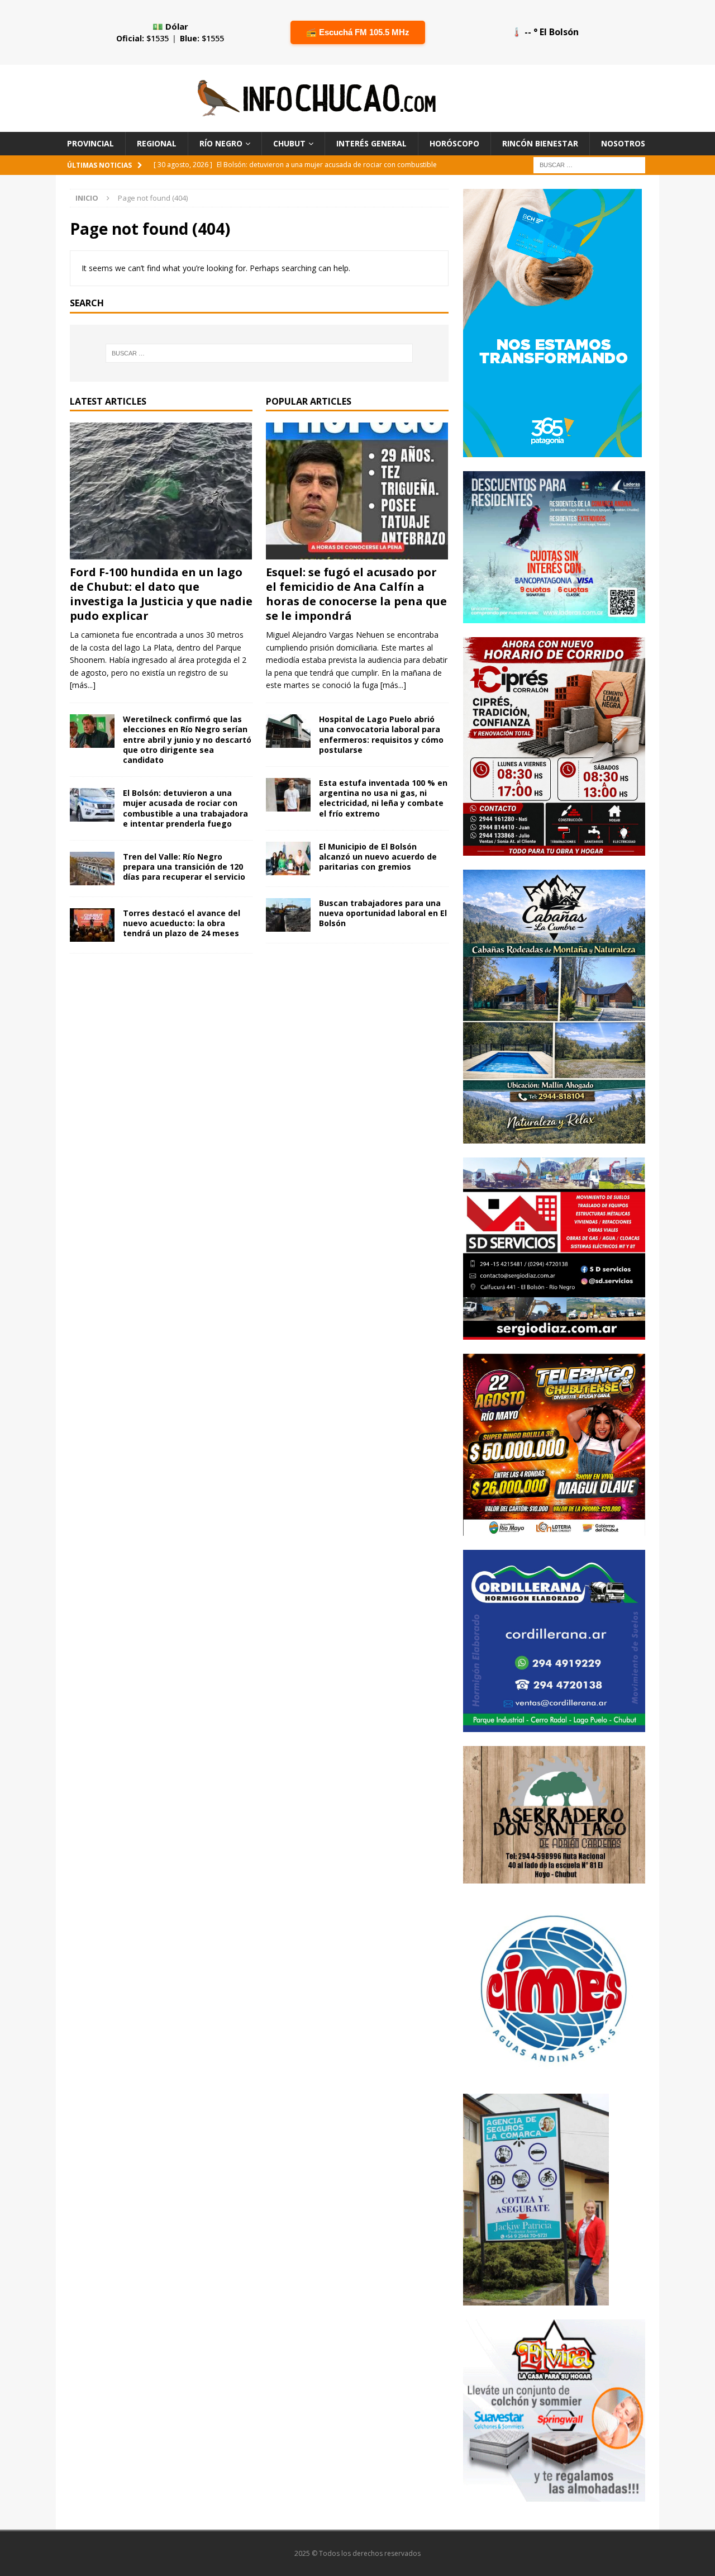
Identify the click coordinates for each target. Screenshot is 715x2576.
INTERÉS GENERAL (371, 143)
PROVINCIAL (90, 143)
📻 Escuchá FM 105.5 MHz (358, 32)
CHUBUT (289, 143)
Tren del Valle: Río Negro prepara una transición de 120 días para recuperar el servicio (184, 867)
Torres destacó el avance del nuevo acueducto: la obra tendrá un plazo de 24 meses (182, 923)
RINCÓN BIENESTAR (540, 143)
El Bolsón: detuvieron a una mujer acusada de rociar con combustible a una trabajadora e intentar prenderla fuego (185, 808)
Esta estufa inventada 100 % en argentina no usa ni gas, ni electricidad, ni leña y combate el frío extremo (383, 798)
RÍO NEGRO (221, 143)
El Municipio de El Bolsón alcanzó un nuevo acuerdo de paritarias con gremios (378, 857)
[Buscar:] (589, 165)
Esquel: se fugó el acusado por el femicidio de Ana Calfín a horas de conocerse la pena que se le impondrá (356, 594)
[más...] (83, 685)
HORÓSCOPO (454, 143)
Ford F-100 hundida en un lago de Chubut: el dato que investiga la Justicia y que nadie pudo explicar (161, 594)
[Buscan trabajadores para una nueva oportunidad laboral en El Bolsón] (288, 915)
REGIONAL (157, 143)
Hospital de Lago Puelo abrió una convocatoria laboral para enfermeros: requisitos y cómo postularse (381, 734)
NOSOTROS (623, 143)
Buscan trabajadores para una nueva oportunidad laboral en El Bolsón (383, 913)
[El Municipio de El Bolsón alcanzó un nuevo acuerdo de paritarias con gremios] (288, 858)
